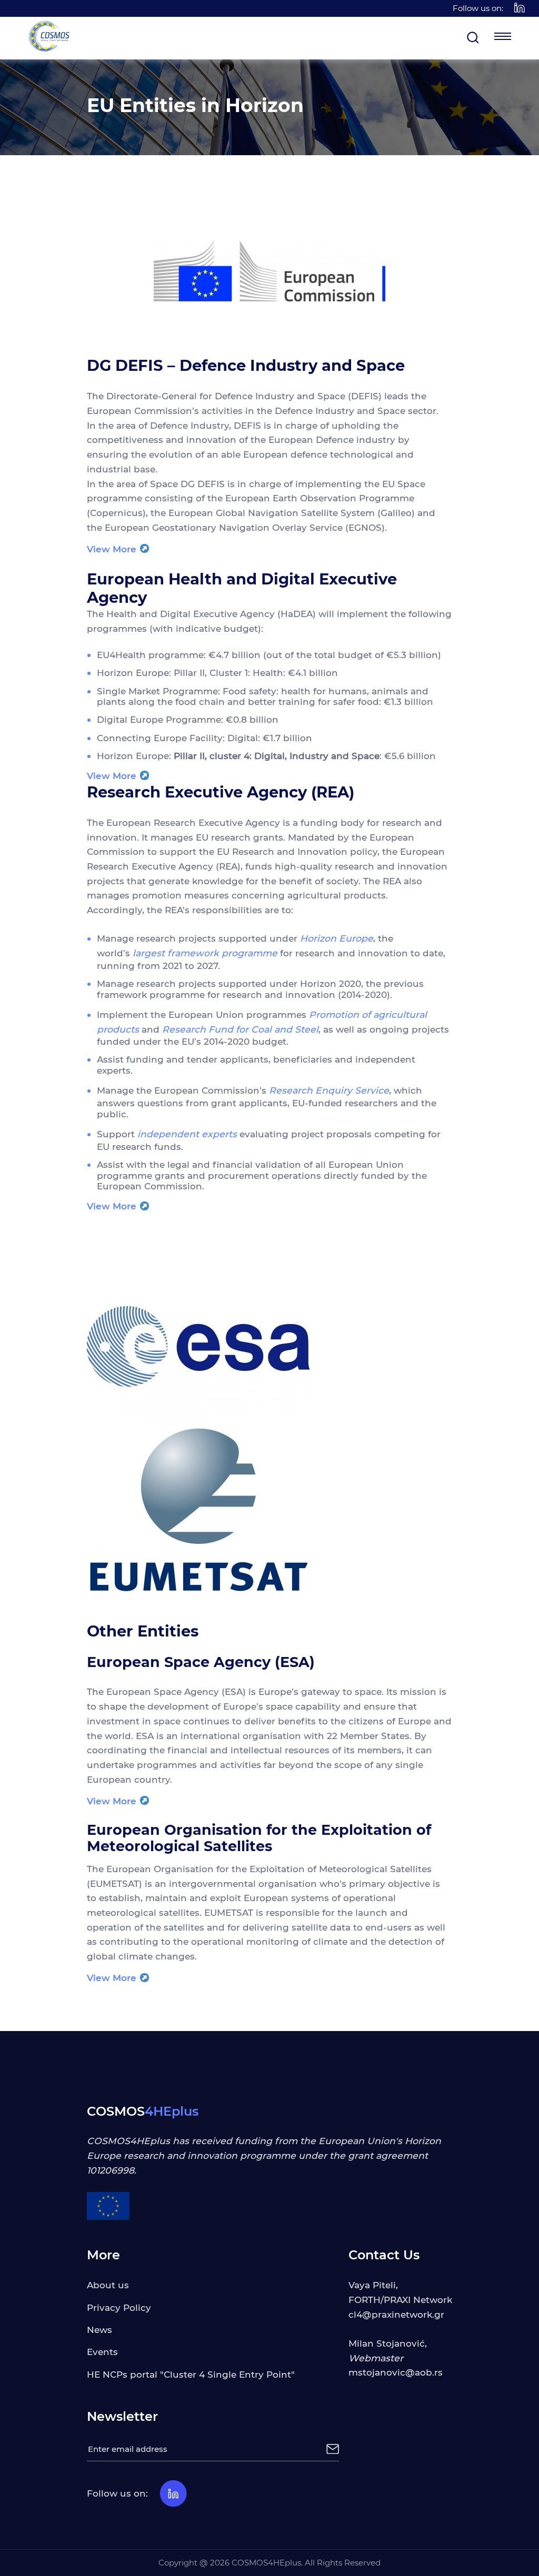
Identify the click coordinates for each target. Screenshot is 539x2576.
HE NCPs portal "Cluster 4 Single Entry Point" (191, 2374)
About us (108, 2285)
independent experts (187, 1134)
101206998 (111, 2170)
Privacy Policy (119, 2307)
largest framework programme (205, 953)
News (99, 2330)
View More (113, 549)
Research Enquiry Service (329, 1090)
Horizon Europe (337, 938)
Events (102, 2352)
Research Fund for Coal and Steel (240, 1029)
